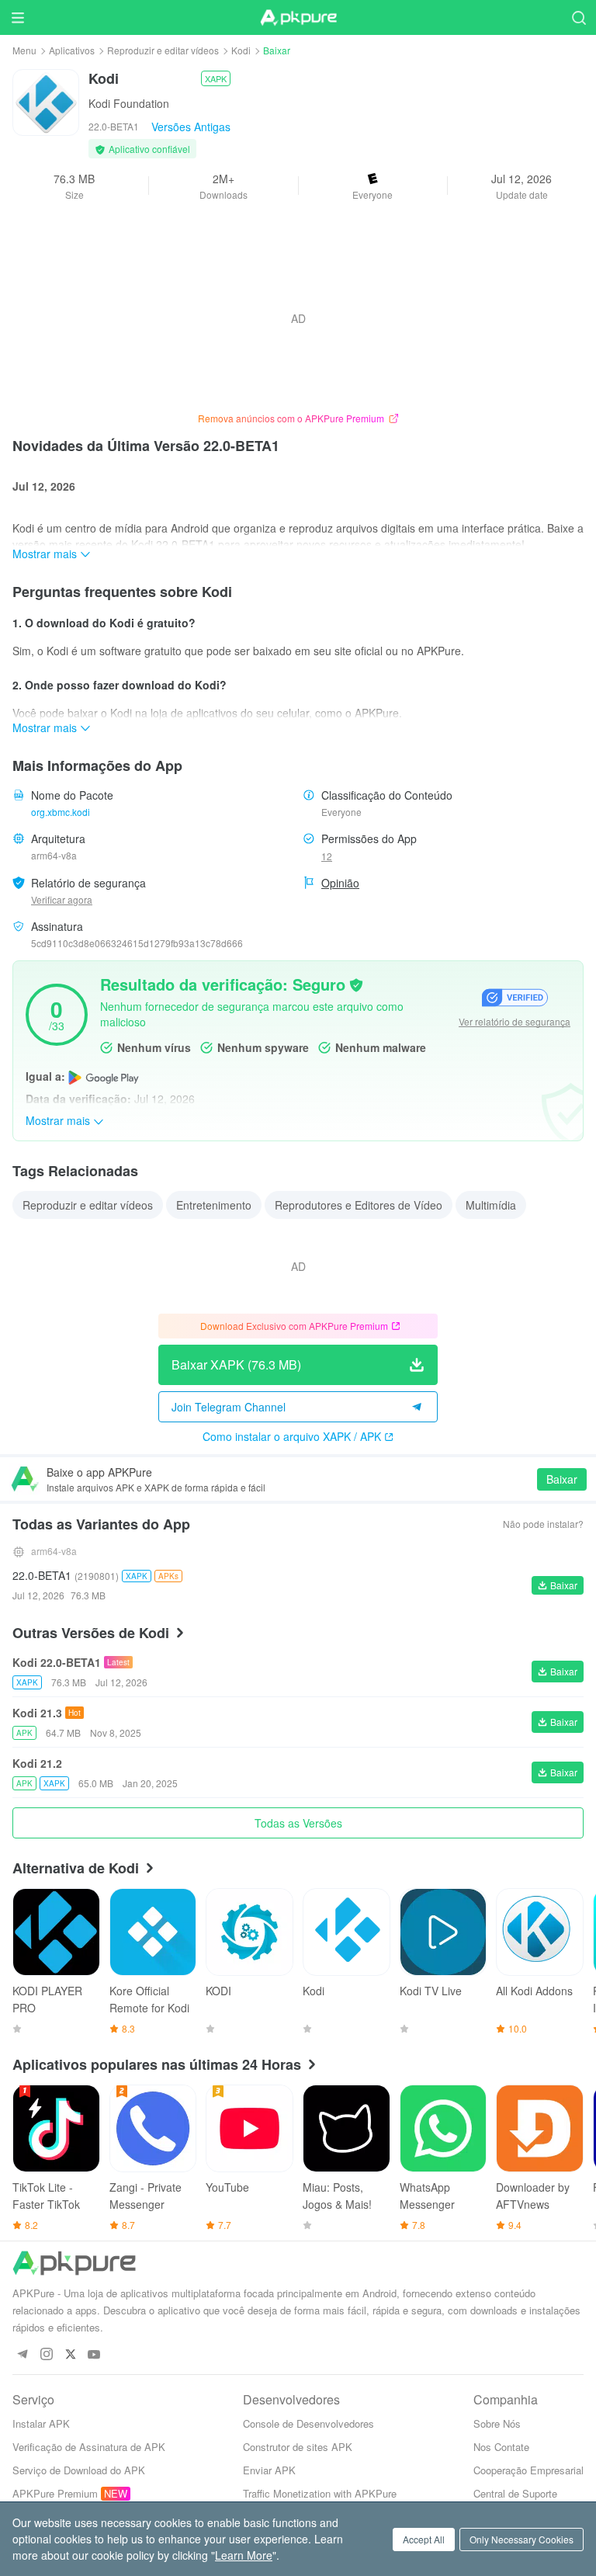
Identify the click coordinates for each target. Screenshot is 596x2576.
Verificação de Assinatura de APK (89, 2447)
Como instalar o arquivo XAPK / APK (292, 1436)
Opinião (340, 883)
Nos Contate (501, 2447)
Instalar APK (41, 2423)
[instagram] (46, 2355)
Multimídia (491, 1205)
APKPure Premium (55, 2493)
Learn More (244, 2555)
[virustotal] (356, 984)
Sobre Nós (497, 2423)
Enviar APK (269, 2470)
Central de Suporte (515, 2493)
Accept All (424, 2539)
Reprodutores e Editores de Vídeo (359, 1205)
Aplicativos (72, 50)
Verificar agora (62, 899)
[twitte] (70, 2355)
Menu (24, 50)
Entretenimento (214, 1205)
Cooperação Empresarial (528, 2470)
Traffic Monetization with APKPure (320, 2493)
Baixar (562, 1479)
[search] (579, 17)
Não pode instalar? (543, 1524)
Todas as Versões (298, 1823)
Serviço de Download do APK (79, 2470)
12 (327, 856)
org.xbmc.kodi (61, 812)
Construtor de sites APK (298, 2447)
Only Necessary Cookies (521, 2539)
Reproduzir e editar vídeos (163, 50)
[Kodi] (46, 101)
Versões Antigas (191, 127)
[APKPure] (298, 18)
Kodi (241, 50)
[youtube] (94, 2355)
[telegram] (22, 2355)
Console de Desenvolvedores (308, 2423)
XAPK (216, 78)
